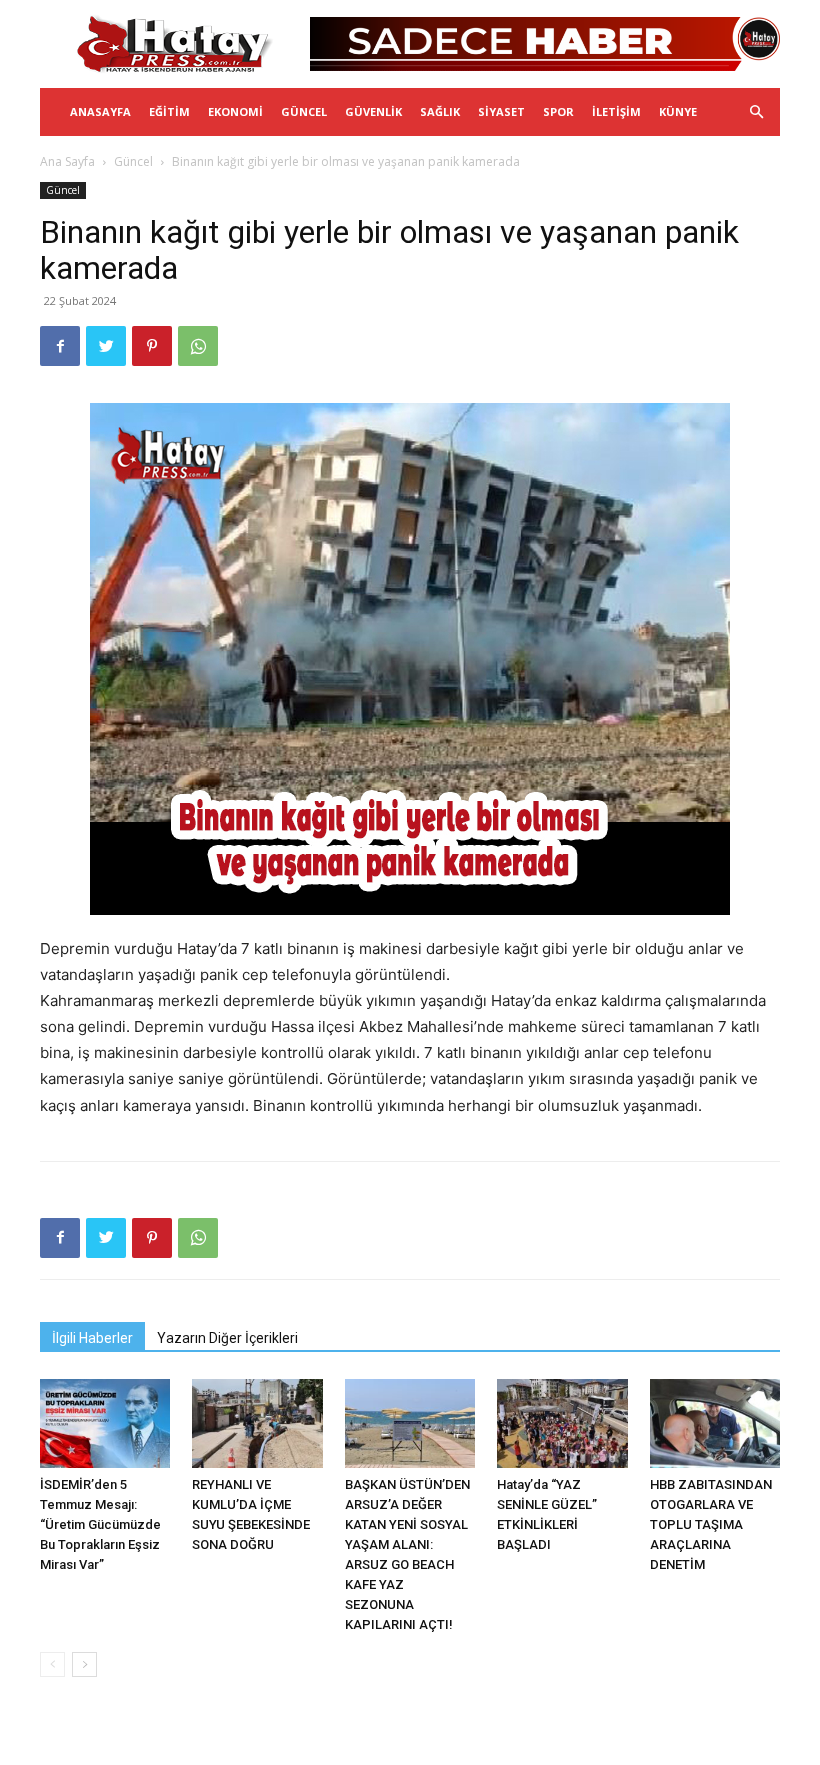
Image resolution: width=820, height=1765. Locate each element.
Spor (558, 111)
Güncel (304, 111)
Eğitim (169, 111)
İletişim (616, 111)
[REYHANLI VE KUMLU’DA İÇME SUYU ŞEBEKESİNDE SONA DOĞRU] (257, 1424)
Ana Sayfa (67, 161)
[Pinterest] (152, 346)
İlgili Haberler (92, 1338)
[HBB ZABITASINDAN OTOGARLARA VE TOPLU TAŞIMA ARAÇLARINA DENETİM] (715, 1424)
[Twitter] (106, 346)
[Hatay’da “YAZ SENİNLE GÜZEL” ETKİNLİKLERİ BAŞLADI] (562, 1424)
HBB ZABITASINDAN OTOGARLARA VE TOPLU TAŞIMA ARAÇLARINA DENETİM (711, 1524)
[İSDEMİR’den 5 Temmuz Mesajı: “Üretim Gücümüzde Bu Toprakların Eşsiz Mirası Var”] (105, 1424)
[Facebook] (60, 346)
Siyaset (501, 111)
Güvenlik (373, 111)
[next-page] (84, 1664)
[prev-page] (52, 1664)
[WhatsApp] (198, 346)
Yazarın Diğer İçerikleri (227, 1338)
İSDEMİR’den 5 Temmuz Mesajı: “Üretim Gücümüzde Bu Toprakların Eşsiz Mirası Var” (100, 1524)
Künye (678, 111)
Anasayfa (100, 111)
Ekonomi (235, 111)
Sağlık (440, 111)
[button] (756, 112)
